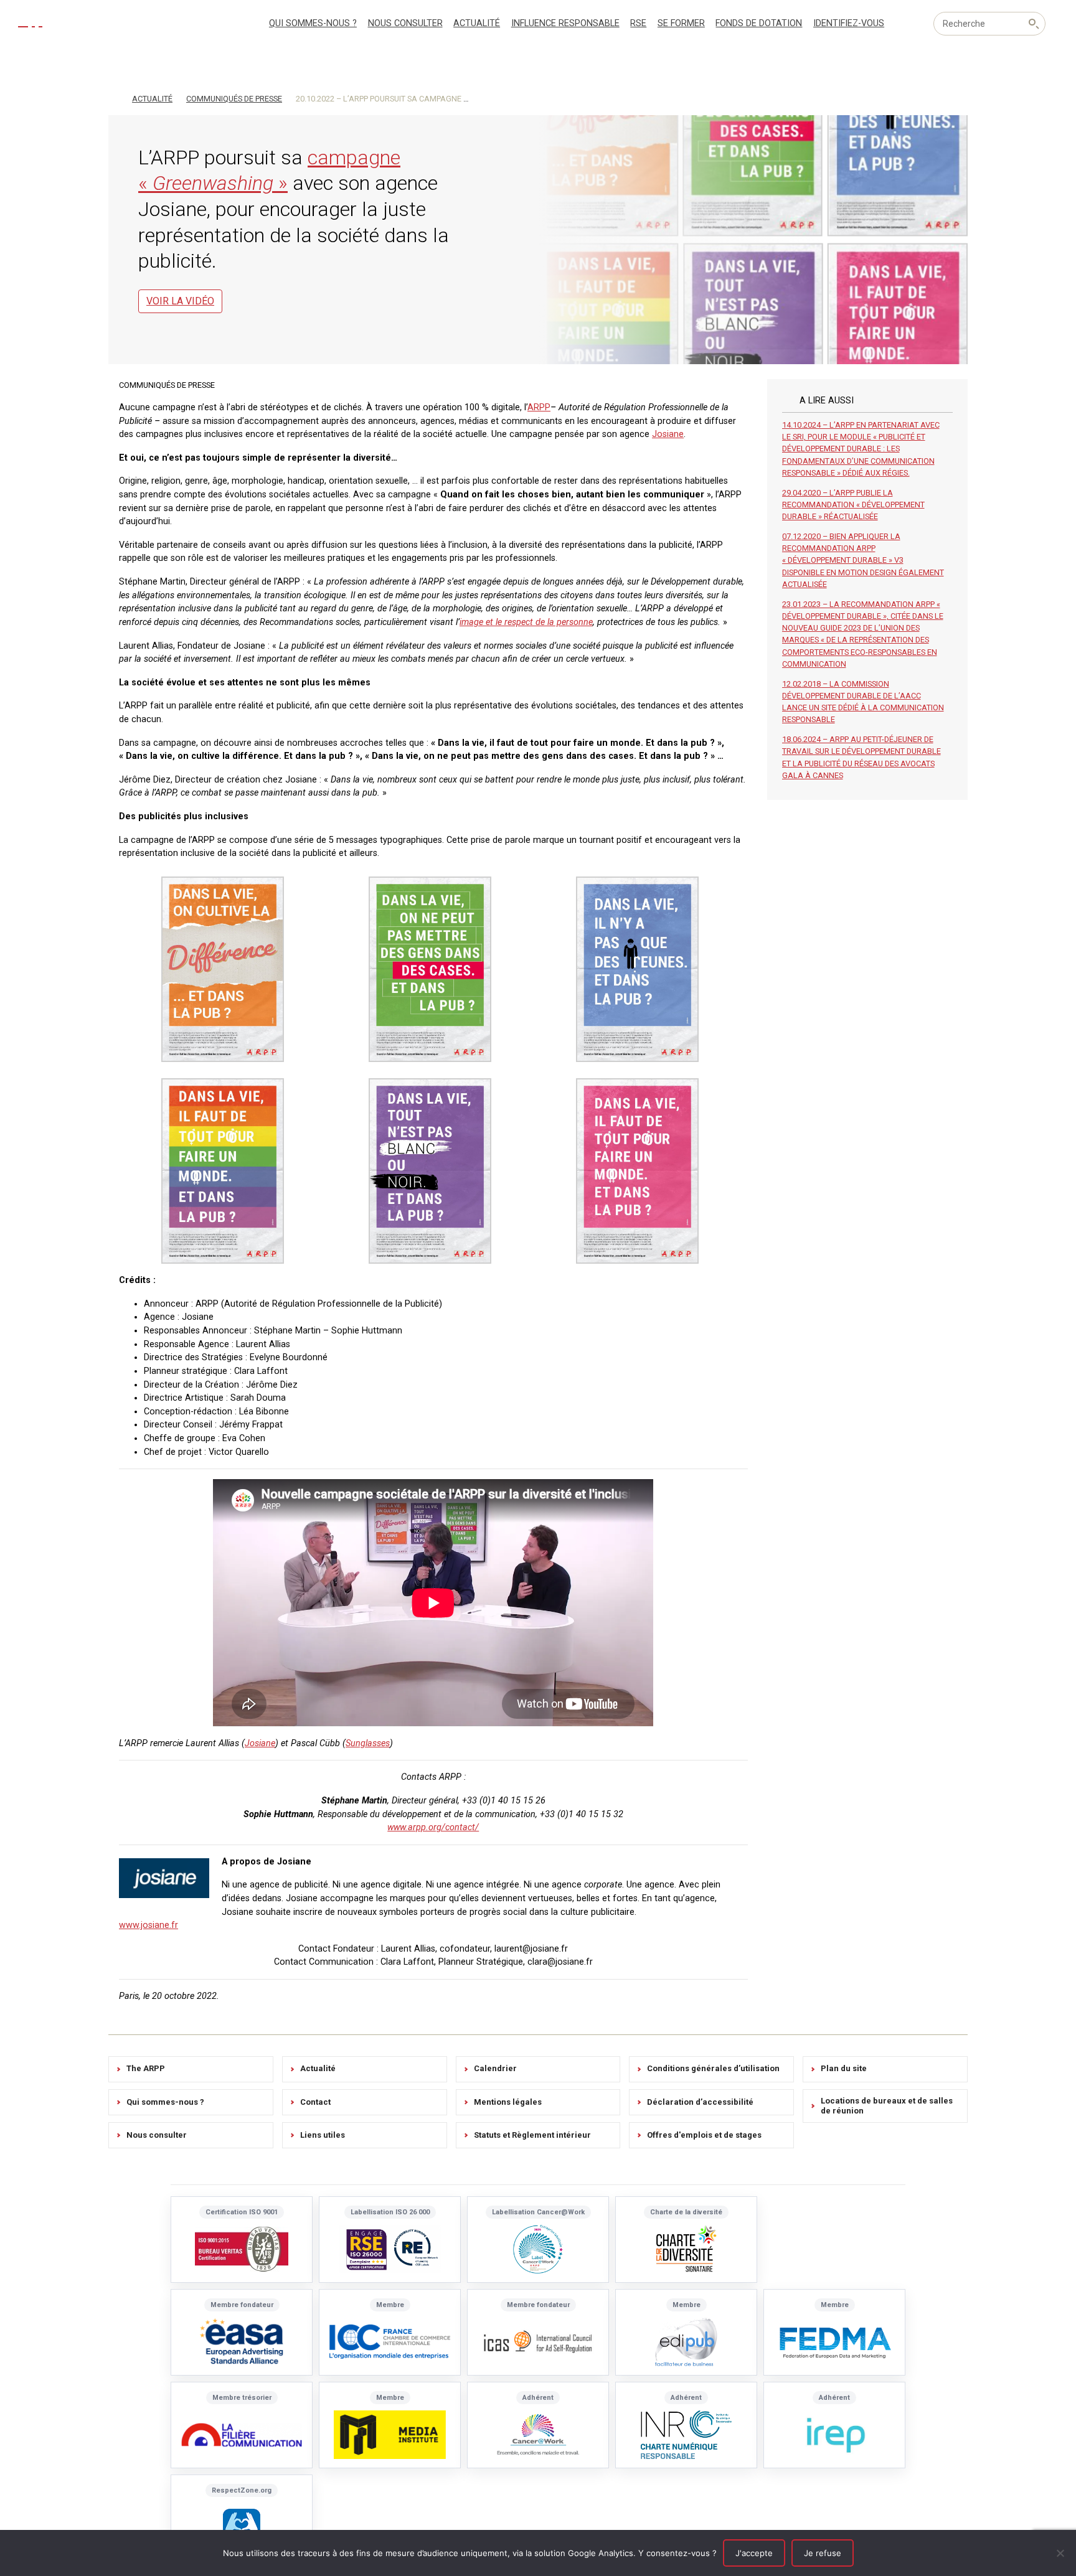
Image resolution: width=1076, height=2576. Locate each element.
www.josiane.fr (149, 1925)
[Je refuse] (1060, 2553)
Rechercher (1034, 24)
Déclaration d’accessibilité (700, 2102)
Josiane (668, 434)
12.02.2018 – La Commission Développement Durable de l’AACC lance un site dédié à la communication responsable (863, 702)
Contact (315, 2102)
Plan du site (844, 2068)
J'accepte (754, 2553)
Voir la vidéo (180, 301)
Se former (681, 23)
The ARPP (146, 2068)
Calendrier (495, 2068)
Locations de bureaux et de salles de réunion (887, 2106)
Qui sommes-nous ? (313, 23)
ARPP (539, 407)
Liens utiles (323, 2135)
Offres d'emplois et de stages (704, 2135)
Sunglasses (368, 1743)
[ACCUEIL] (114, 98)
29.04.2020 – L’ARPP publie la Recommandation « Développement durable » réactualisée (853, 505)
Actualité (477, 23)
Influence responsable (565, 23)
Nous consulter (405, 23)
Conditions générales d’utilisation (713, 2068)
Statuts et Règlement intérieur (532, 2135)
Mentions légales (508, 2102)
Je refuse (823, 2553)
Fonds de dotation (759, 23)
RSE (638, 23)
